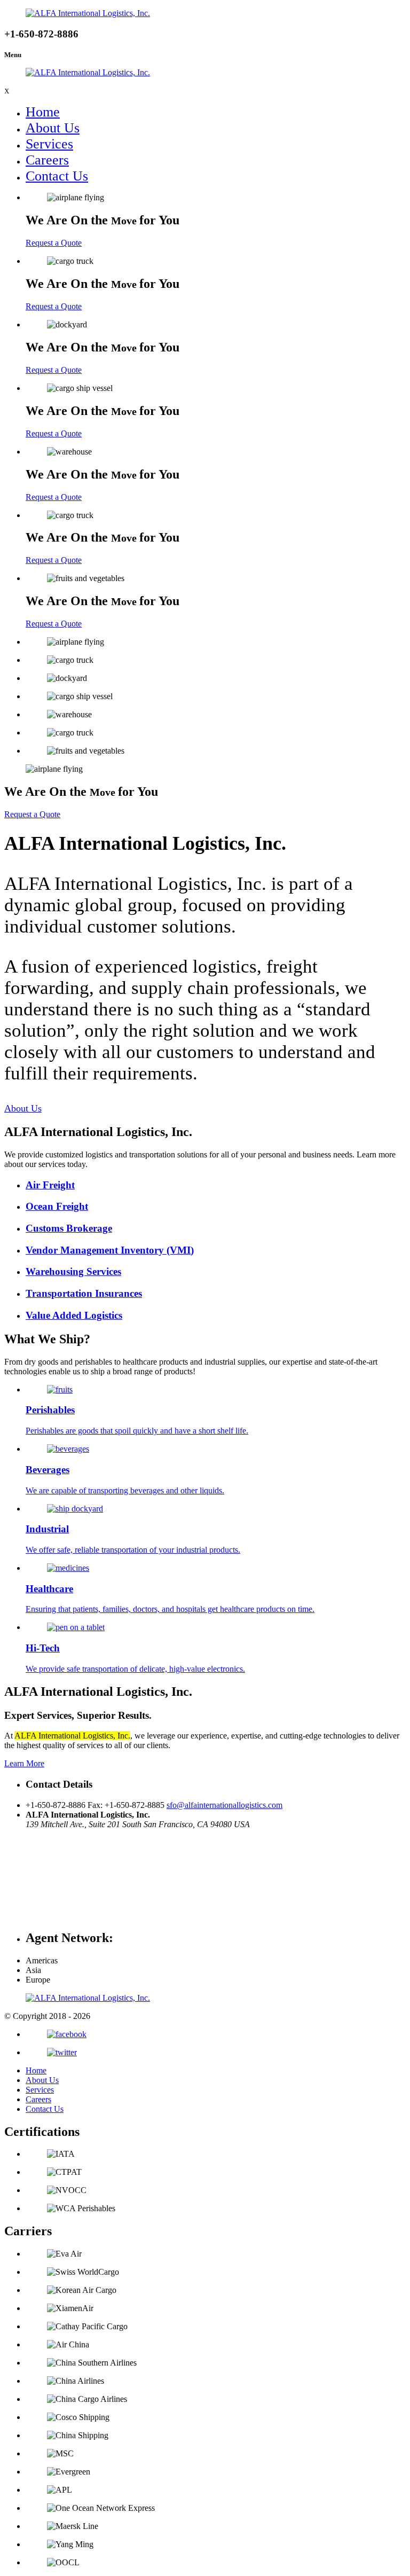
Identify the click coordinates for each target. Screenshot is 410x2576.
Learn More (24, 1763)
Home (43, 112)
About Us (53, 128)
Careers (47, 160)
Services (49, 144)
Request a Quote (54, 243)
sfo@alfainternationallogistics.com (224, 1805)
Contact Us (57, 176)
